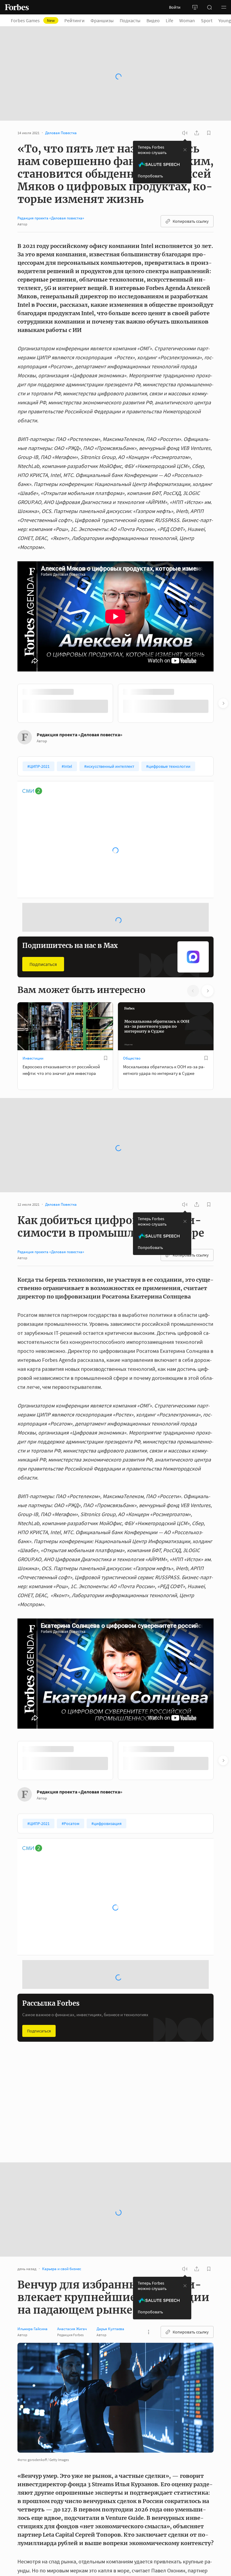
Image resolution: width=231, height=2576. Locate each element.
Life (169, 20)
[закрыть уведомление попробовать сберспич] (185, 150)
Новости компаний (139, 2123)
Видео (153, 20)
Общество (132, 1058)
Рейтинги (74, 20)
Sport (207, 20)
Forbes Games (33, 20)
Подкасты (130, 20)
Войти (175, 7)
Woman (187, 20)
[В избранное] (106, 1058)
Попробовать (150, 176)
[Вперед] (223, 703)
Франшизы (102, 20)
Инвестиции (33, 1058)
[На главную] (17, 7)
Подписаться (43, 964)
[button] (224, 7)
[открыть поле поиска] (209, 7)
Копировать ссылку (191, 221)
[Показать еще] (149, 2332)
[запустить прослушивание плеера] (185, 133)
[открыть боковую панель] (195, 7)
